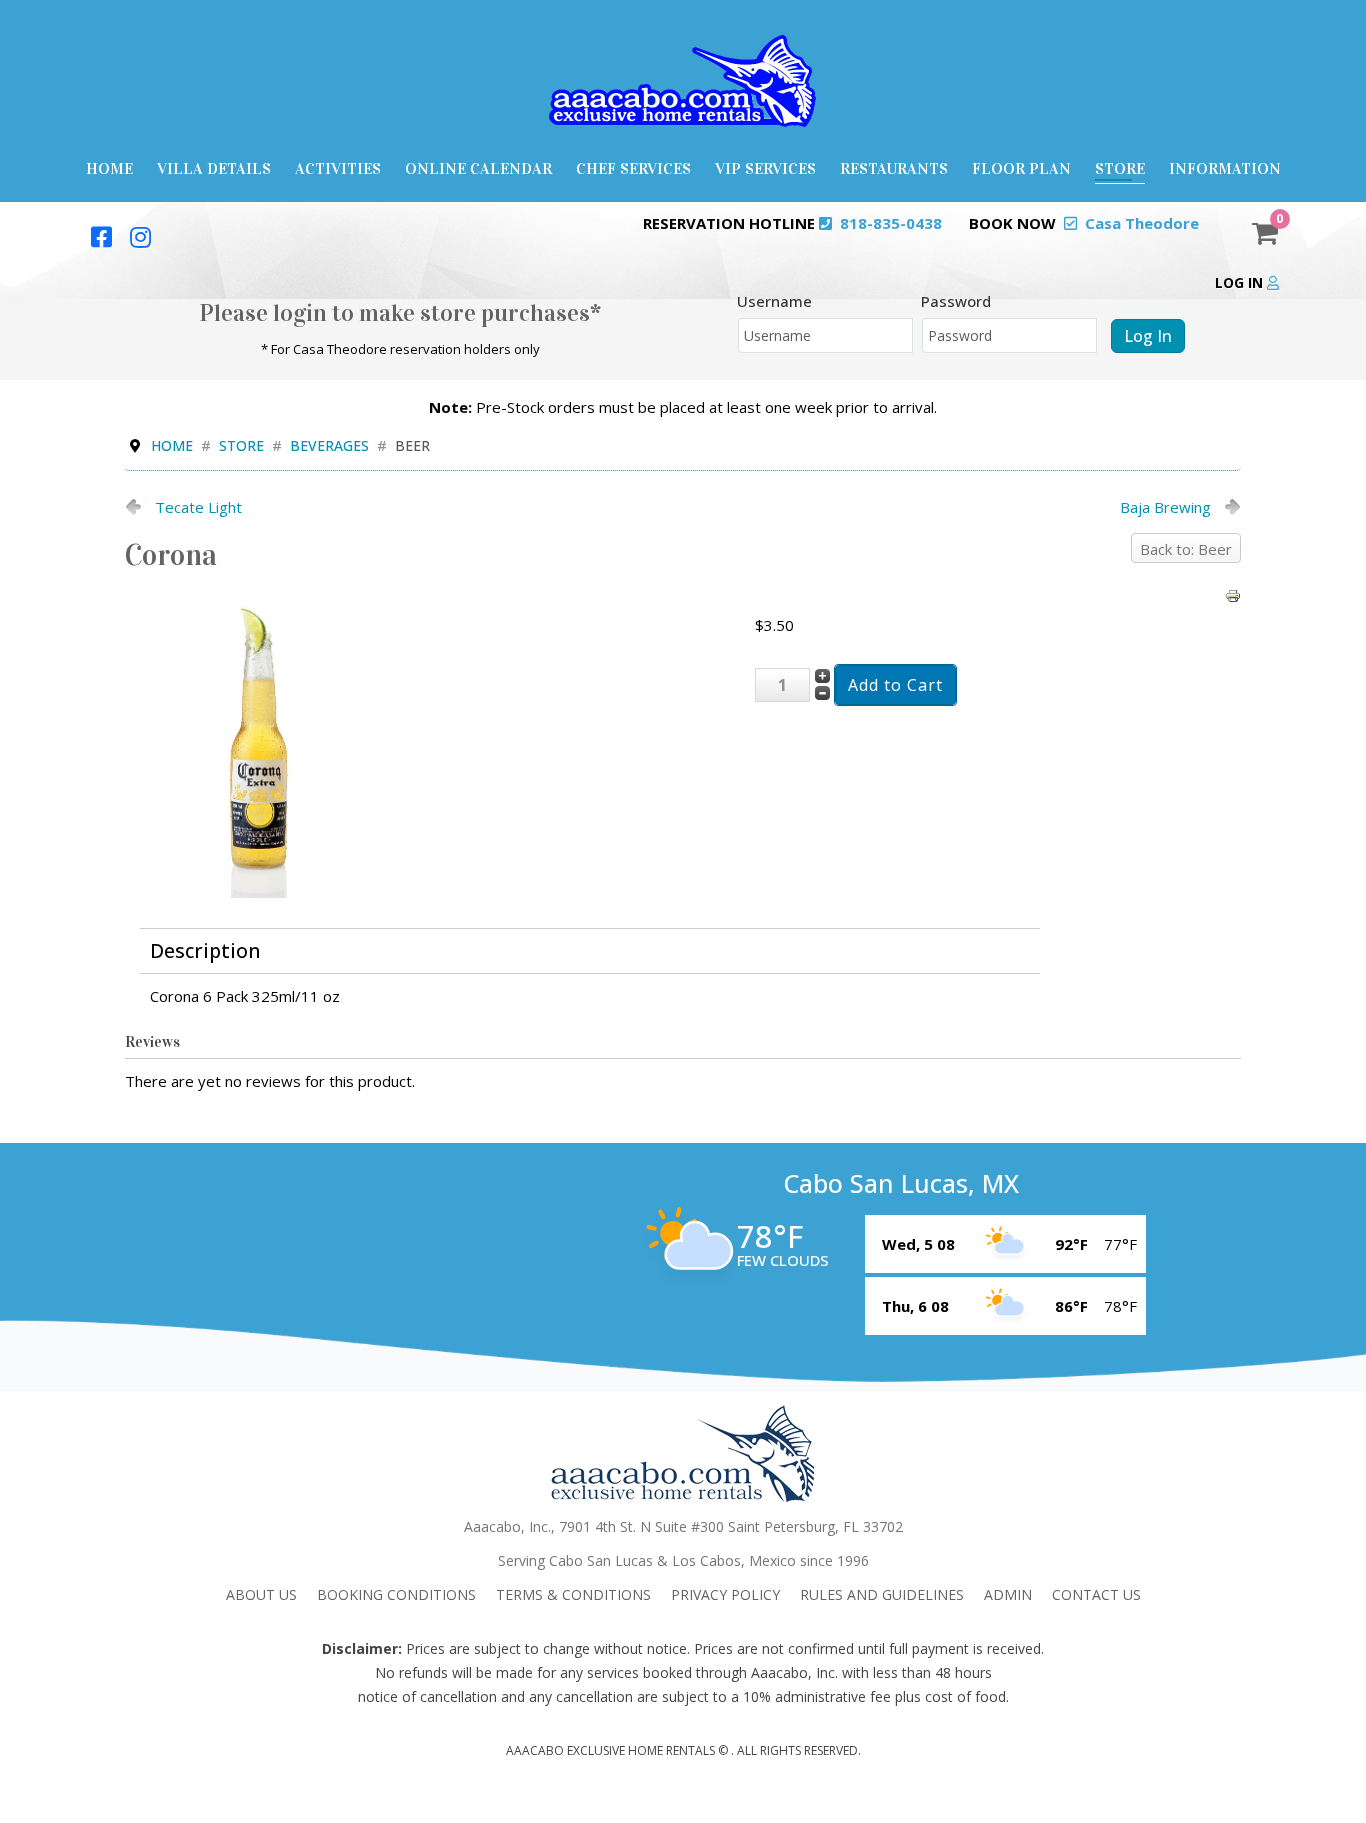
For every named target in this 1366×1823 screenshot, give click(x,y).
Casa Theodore (1142, 223)
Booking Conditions (396, 1594)
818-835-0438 (891, 223)
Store (1120, 168)
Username (774, 301)
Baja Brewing (1165, 507)
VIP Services (765, 168)
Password (956, 301)
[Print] (1233, 594)
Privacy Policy (725, 1594)
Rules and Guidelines (882, 1594)
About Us (261, 1594)
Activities (338, 168)
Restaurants (894, 168)
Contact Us (1096, 1594)
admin (1008, 1594)
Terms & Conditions (573, 1594)
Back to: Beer (1186, 549)
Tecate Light (198, 507)
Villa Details (214, 168)
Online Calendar (478, 168)
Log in (1241, 282)
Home (109, 168)
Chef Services (633, 168)
